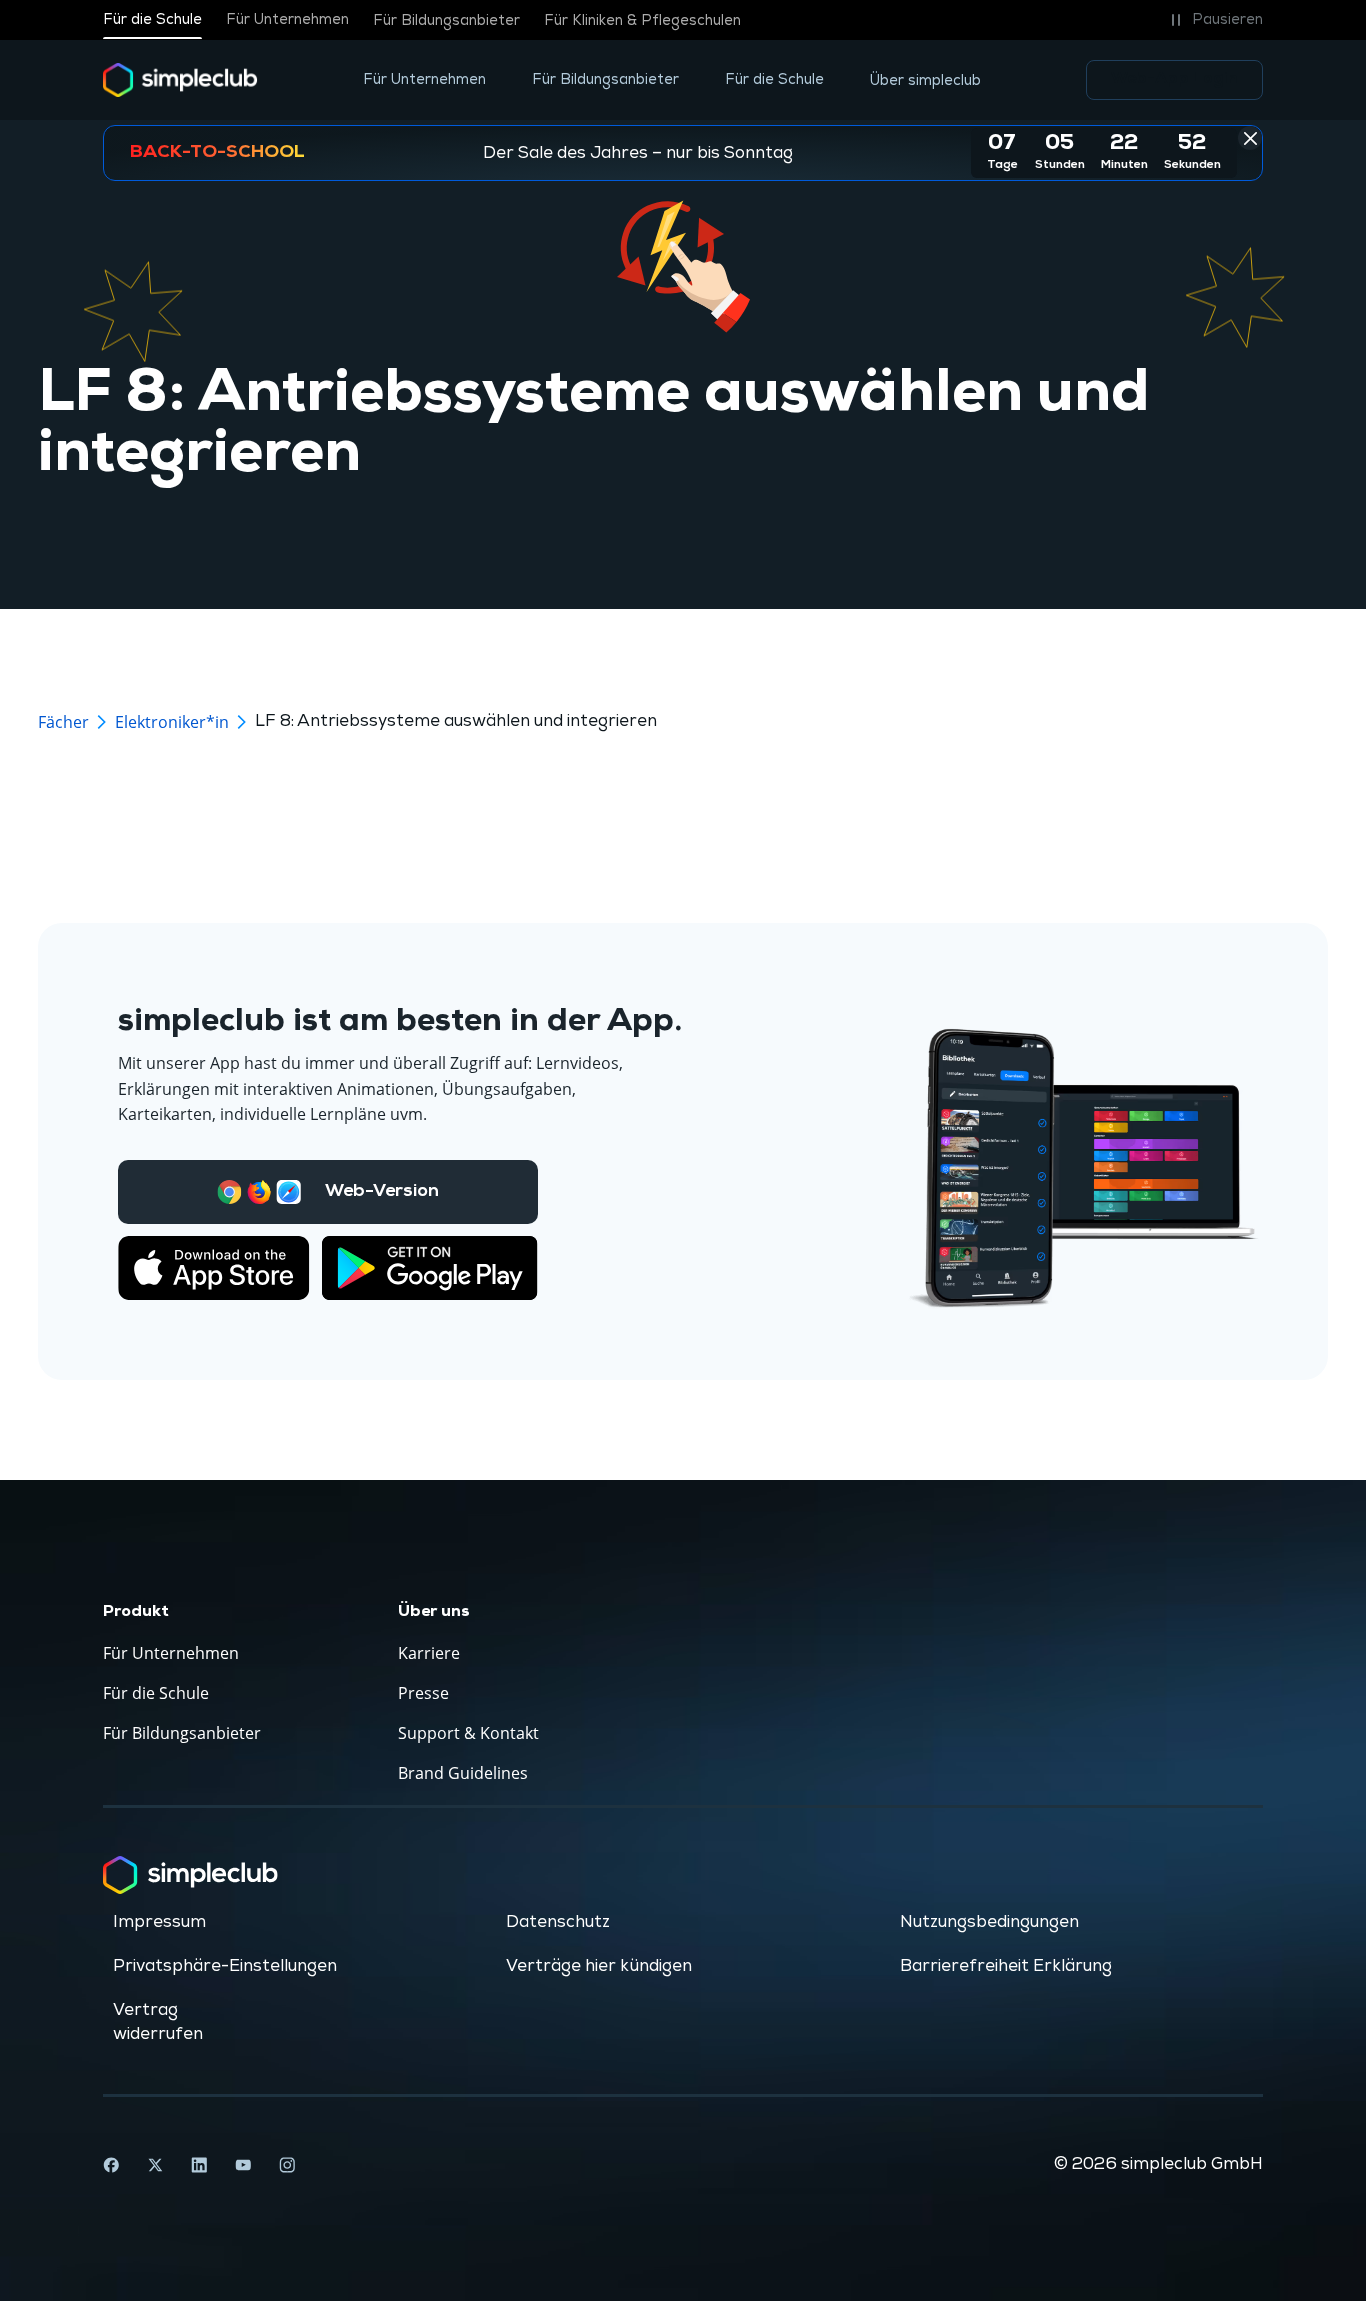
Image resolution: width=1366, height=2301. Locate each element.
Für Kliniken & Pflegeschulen (642, 20)
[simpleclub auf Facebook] (111, 2165)
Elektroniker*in (172, 722)
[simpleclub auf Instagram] (287, 2165)
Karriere (429, 1653)
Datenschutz (558, 1922)
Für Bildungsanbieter (446, 20)
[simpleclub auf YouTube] (243, 2165)
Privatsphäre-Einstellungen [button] (225, 1966)
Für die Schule (152, 20)
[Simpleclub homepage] (180, 80)
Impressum (159, 1922)
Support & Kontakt (468, 1733)
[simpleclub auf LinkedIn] (199, 2165)
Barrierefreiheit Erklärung (1006, 1966)
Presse (423, 1693)
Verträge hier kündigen (599, 1966)
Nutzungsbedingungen (989, 1922)
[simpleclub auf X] (155, 2165)
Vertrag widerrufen (158, 2022)
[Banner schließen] (1250, 138)
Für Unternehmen (287, 20)
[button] (1213, 20)
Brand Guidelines (463, 1773)
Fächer (63, 722)
